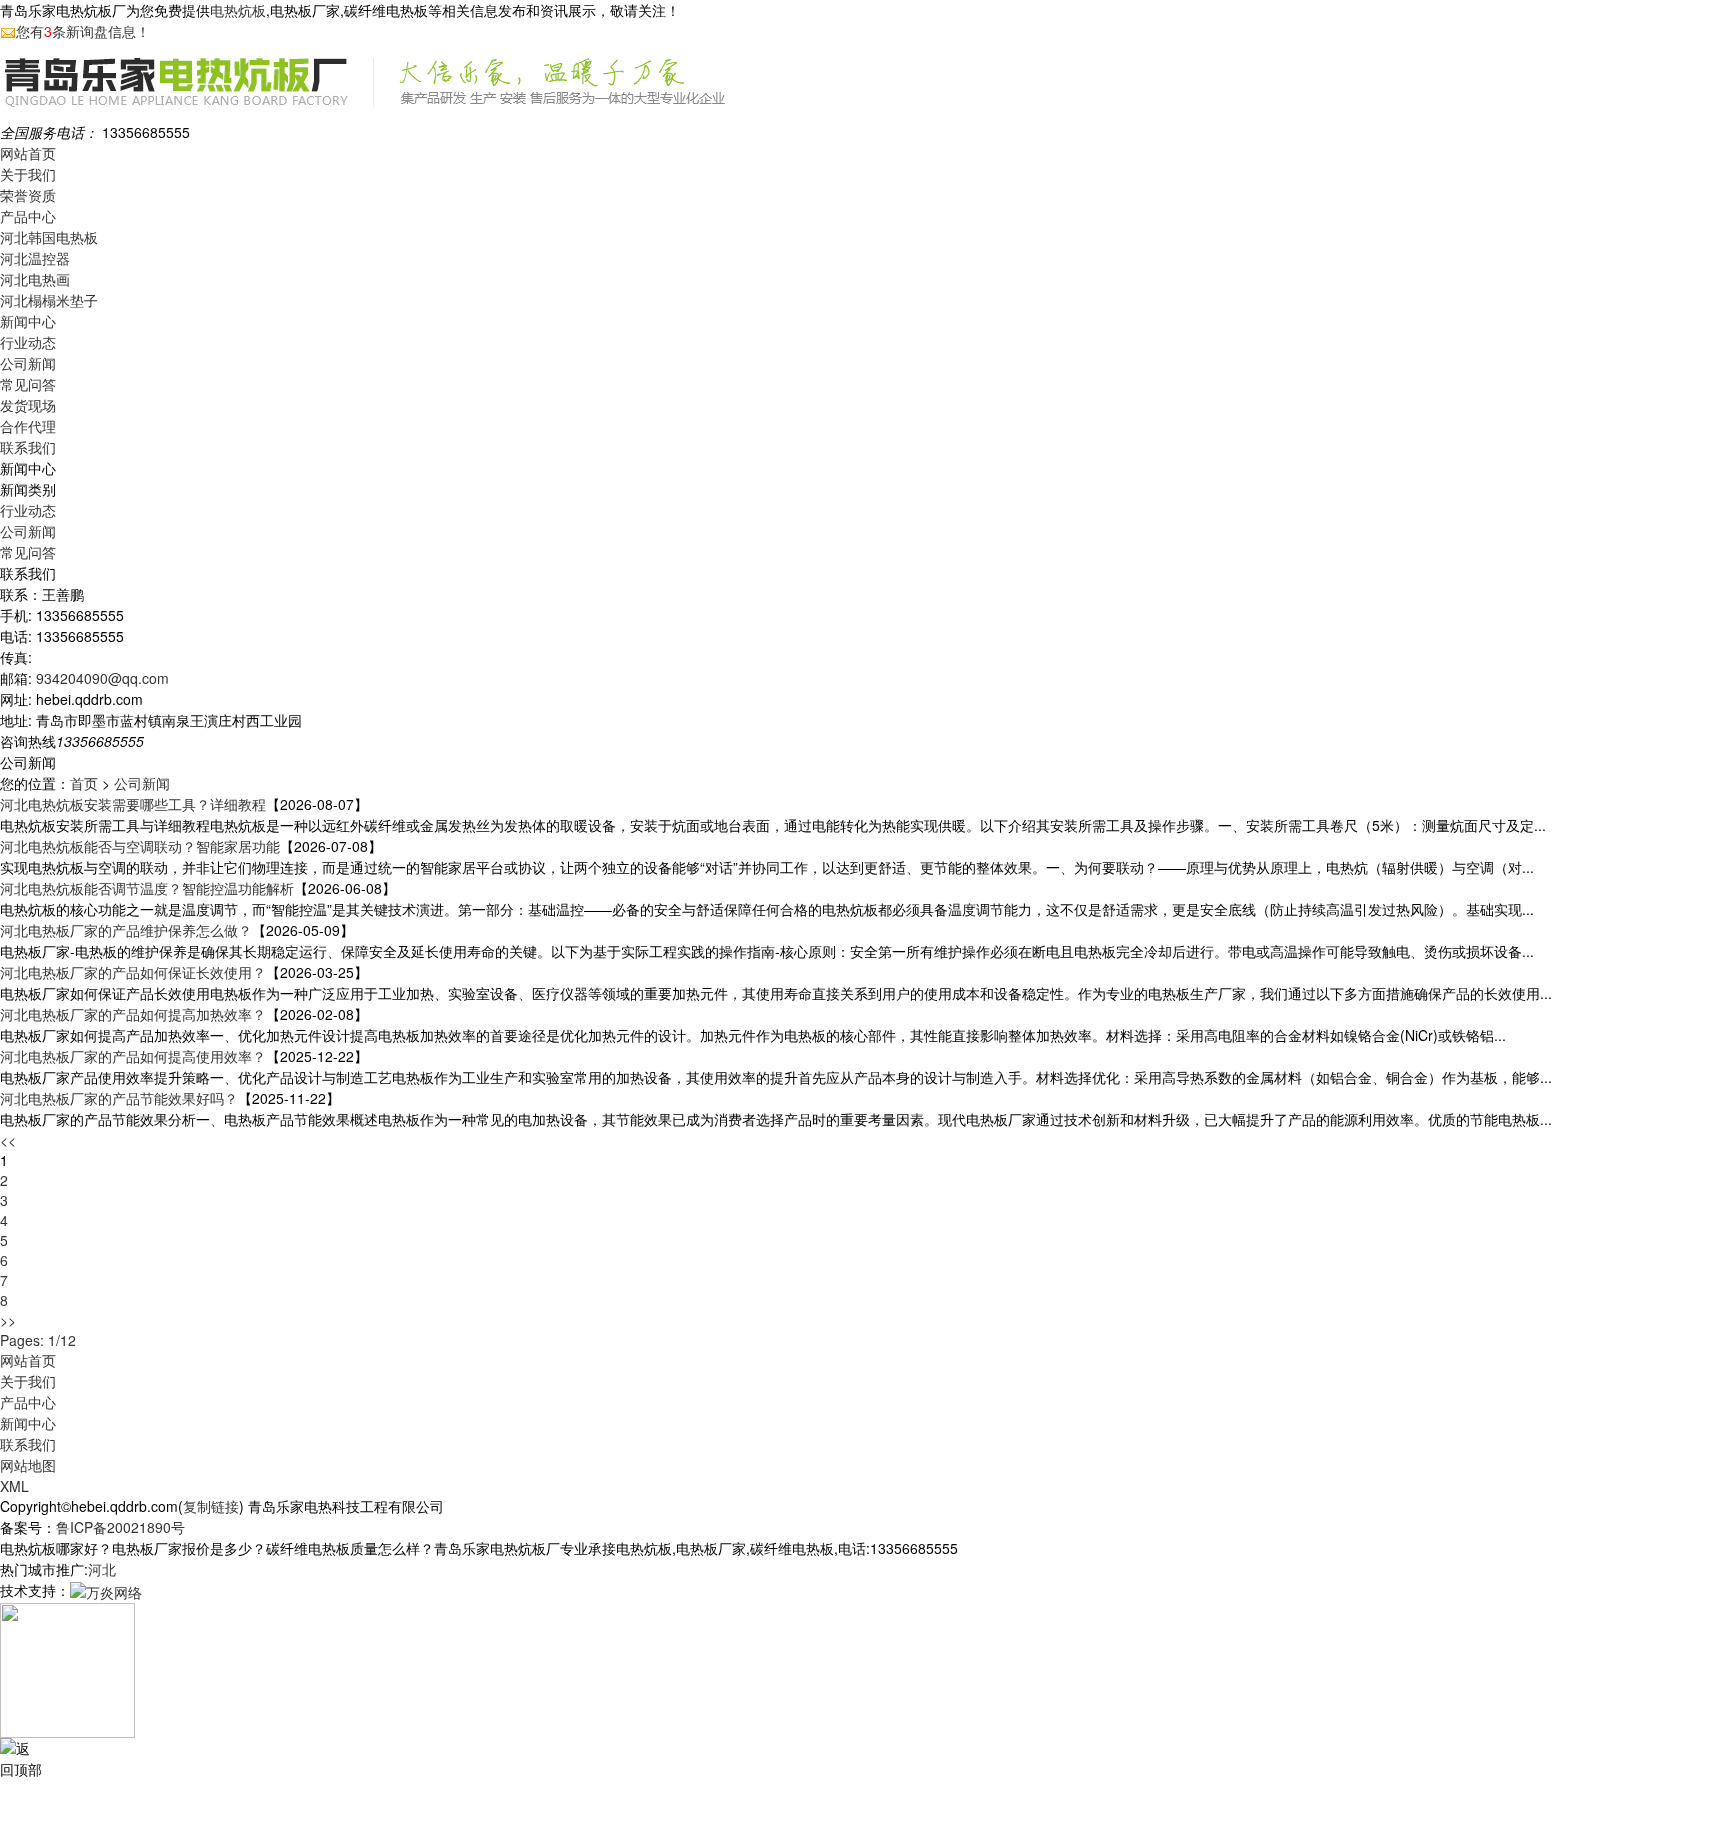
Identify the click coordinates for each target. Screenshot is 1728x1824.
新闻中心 (28, 321)
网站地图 (28, 1465)
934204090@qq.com (102, 678)
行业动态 (28, 342)
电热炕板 (238, 10)
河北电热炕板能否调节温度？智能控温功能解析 (147, 888)
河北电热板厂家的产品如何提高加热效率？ (133, 1014)
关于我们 (28, 174)
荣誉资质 (28, 195)
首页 (84, 783)
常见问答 (28, 384)
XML (14, 1486)
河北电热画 (35, 279)
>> (8, 1320)
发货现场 (28, 405)
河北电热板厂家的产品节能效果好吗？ (119, 1098)
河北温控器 (35, 258)
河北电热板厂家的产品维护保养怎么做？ (126, 930)
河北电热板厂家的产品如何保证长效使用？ (133, 972)
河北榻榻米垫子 (49, 300)
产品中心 (28, 216)
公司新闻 (28, 363)
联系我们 (28, 447)
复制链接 (211, 1506)
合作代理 (28, 426)
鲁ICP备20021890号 (120, 1527)
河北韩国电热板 (49, 237)
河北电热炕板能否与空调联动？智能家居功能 (140, 846)
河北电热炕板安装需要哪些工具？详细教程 (133, 804)
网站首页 (28, 153)
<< (8, 1140)
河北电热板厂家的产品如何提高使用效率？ (133, 1056)
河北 (102, 1569)
